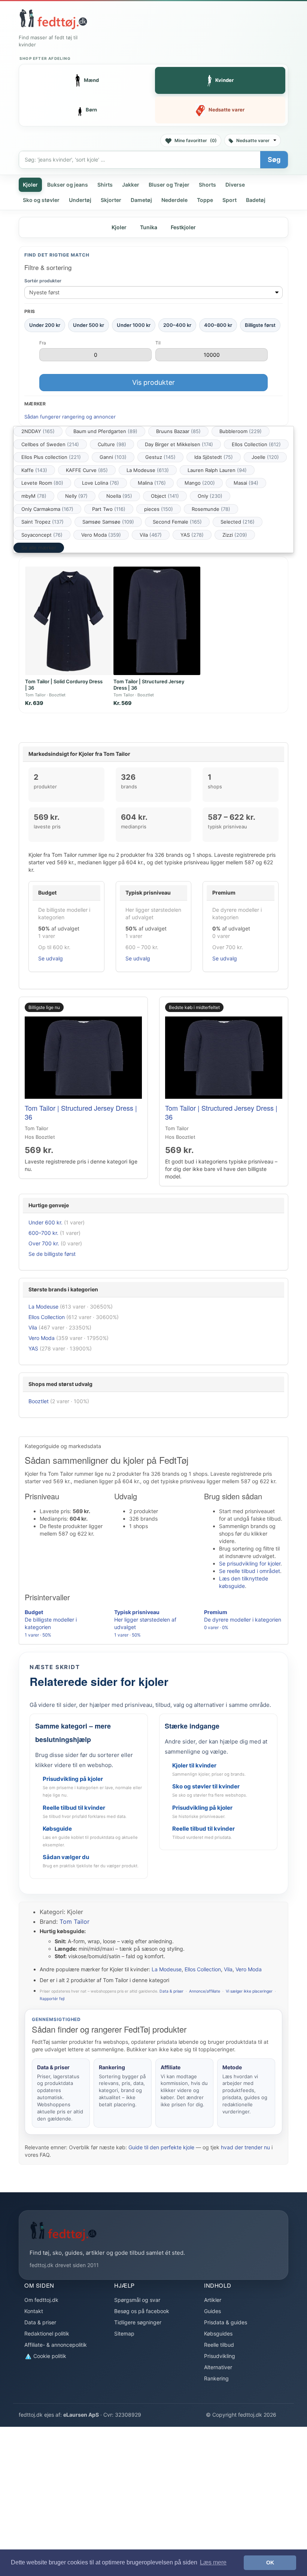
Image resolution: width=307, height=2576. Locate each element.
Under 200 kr (45, 325)
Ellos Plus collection (51, 457)
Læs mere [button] (213, 2562)
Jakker (131, 185)
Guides (212, 2311)
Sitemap (124, 2333)
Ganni (113, 457)
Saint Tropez (42, 522)
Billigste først (260, 325)
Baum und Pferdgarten (105, 431)
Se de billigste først (52, 1254)
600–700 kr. (43, 1233)
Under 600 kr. (45, 1222)
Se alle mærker (39, 548)
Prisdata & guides (226, 2322)
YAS (192, 535)
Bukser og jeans (68, 185)
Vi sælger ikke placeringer (249, 1991)
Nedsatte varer (253, 140)
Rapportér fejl (52, 1999)
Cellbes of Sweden (50, 444)
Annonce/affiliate (205, 1991)
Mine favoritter (196, 140)
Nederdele (174, 200)
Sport (230, 200)
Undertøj (80, 200)
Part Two (109, 509)
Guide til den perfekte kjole (161, 2147)
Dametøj (141, 200)
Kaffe (34, 470)
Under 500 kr (89, 325)
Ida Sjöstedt (214, 457)
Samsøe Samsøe (108, 522)
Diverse (235, 185)
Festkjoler (183, 227)
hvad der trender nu (245, 2147)
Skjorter (111, 200)
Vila (151, 535)
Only (210, 496)
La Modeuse (148, 470)
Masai (246, 483)
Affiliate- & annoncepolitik (56, 2345)
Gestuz (160, 457)
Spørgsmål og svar (137, 2300)
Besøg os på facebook (142, 2311)
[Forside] (53, 19)
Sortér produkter (43, 281)
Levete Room (42, 483)
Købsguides (218, 2333)
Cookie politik (49, 2356)
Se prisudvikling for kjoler (250, 1563)
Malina (152, 483)
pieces (159, 509)
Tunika (149, 227)
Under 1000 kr (134, 325)
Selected (238, 522)
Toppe (205, 200)
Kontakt (34, 2311)
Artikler (213, 2300)
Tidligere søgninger (138, 2322)
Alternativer (218, 2367)
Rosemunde (211, 509)
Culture (112, 444)
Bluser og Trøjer (169, 185)
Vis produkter (153, 382)
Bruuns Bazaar (178, 431)
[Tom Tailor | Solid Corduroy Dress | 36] (69, 621)
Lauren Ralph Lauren (217, 470)
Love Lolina (101, 483)
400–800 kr (218, 325)
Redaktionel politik (47, 2333)
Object (165, 496)
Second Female (177, 522)
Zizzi (235, 535)
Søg (274, 160)
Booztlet (39, 1401)
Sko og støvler (41, 200)
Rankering (216, 2378)
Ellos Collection (256, 444)
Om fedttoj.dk (41, 2300)
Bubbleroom (241, 431)
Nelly (76, 496)
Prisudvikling (220, 2356)
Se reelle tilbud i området (250, 1571)
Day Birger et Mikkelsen (179, 444)
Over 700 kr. (44, 1243)
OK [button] (270, 2563)
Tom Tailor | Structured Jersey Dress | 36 (81, 1112)
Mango (200, 483)
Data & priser (171, 1991)
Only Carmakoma (47, 509)
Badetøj (256, 200)
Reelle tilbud (219, 2345)
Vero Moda (101, 535)
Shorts (207, 185)
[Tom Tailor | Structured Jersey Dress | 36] (157, 621)
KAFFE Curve (87, 470)
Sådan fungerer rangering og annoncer (70, 417)
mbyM (34, 496)
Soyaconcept (42, 535)
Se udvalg (51, 958)
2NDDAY (38, 431)
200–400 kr (177, 325)
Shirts (105, 185)
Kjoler (30, 185)
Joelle (265, 457)
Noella (119, 496)
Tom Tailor (75, 1922)
